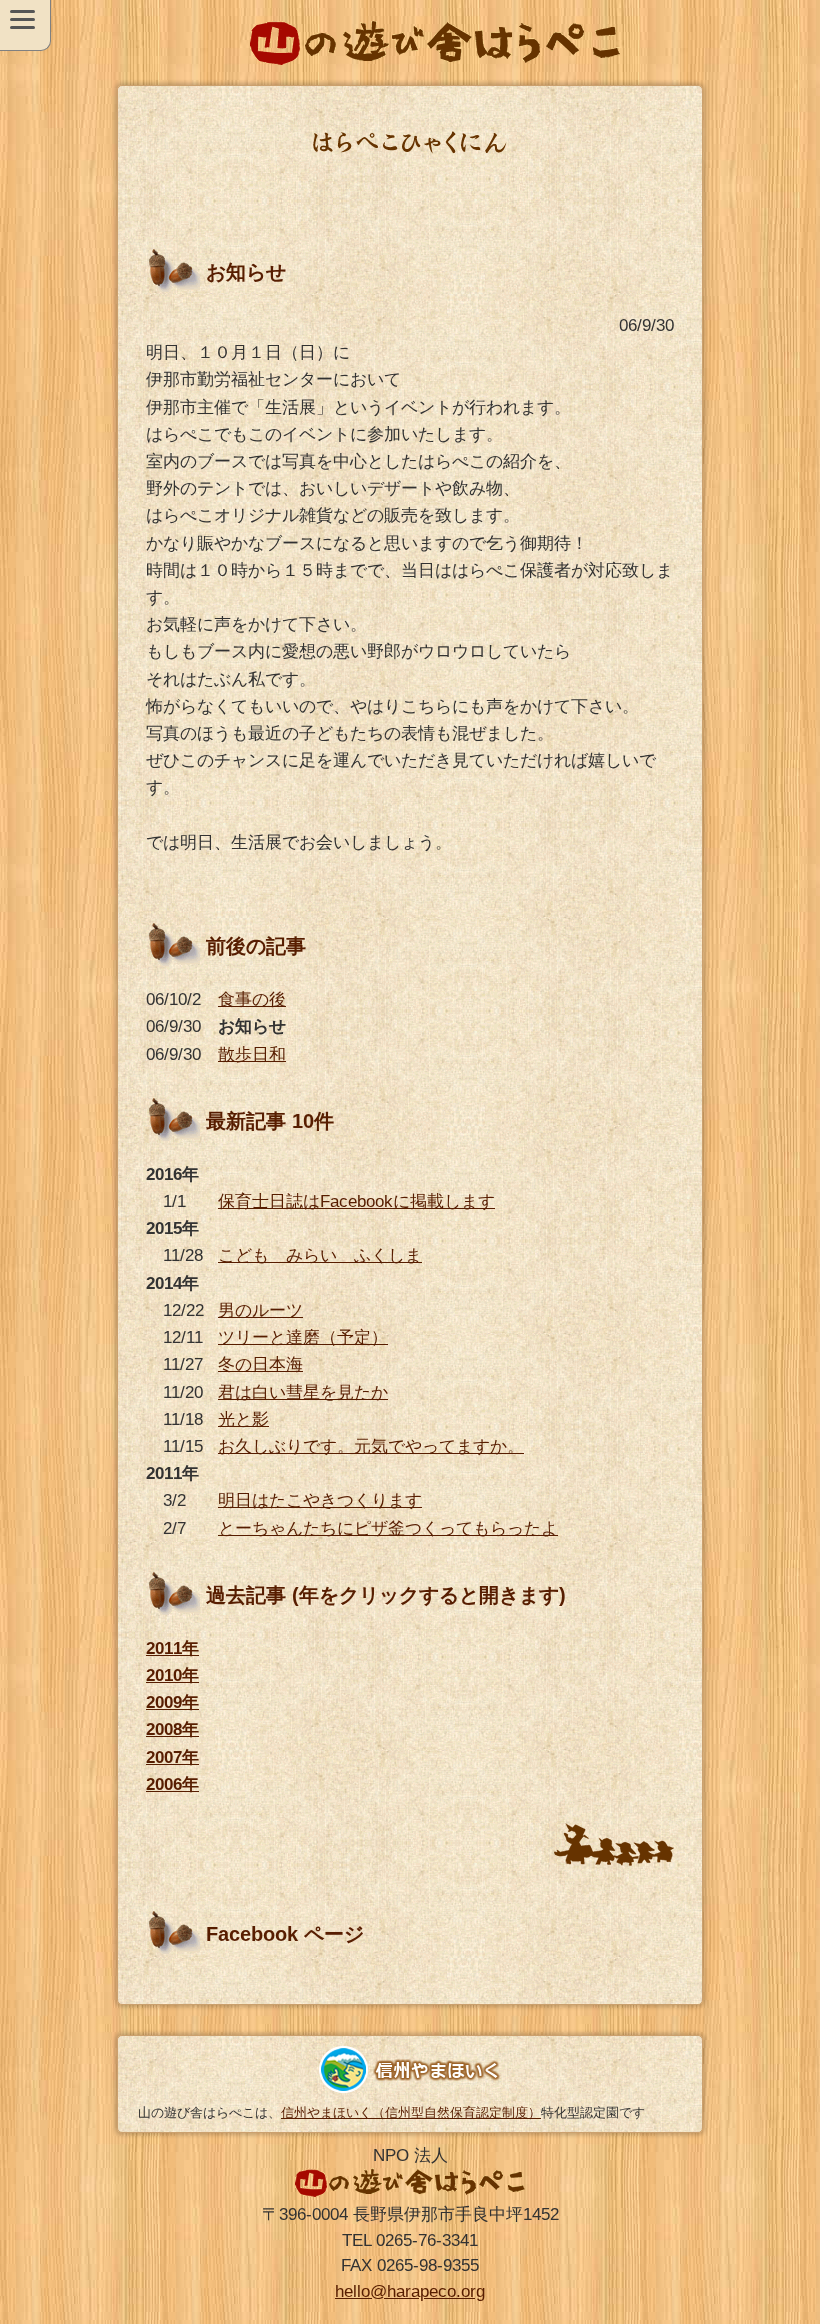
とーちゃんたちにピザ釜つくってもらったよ (388, 1528)
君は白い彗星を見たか (303, 1392)
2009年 (172, 1702)
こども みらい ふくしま (320, 1255)
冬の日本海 (260, 1364)
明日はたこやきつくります (320, 1500)
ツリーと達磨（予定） (303, 1337)
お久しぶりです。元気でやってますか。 (371, 1446)
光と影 (243, 1419)
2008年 (172, 1729)
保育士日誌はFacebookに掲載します (356, 1201)
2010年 (172, 1675)
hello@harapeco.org (410, 2291)
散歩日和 (252, 1054)
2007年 (172, 1757)
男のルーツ (260, 1310)
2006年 (172, 1784)
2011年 (172, 1648)
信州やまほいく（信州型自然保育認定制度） (411, 2112)
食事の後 (252, 999)
